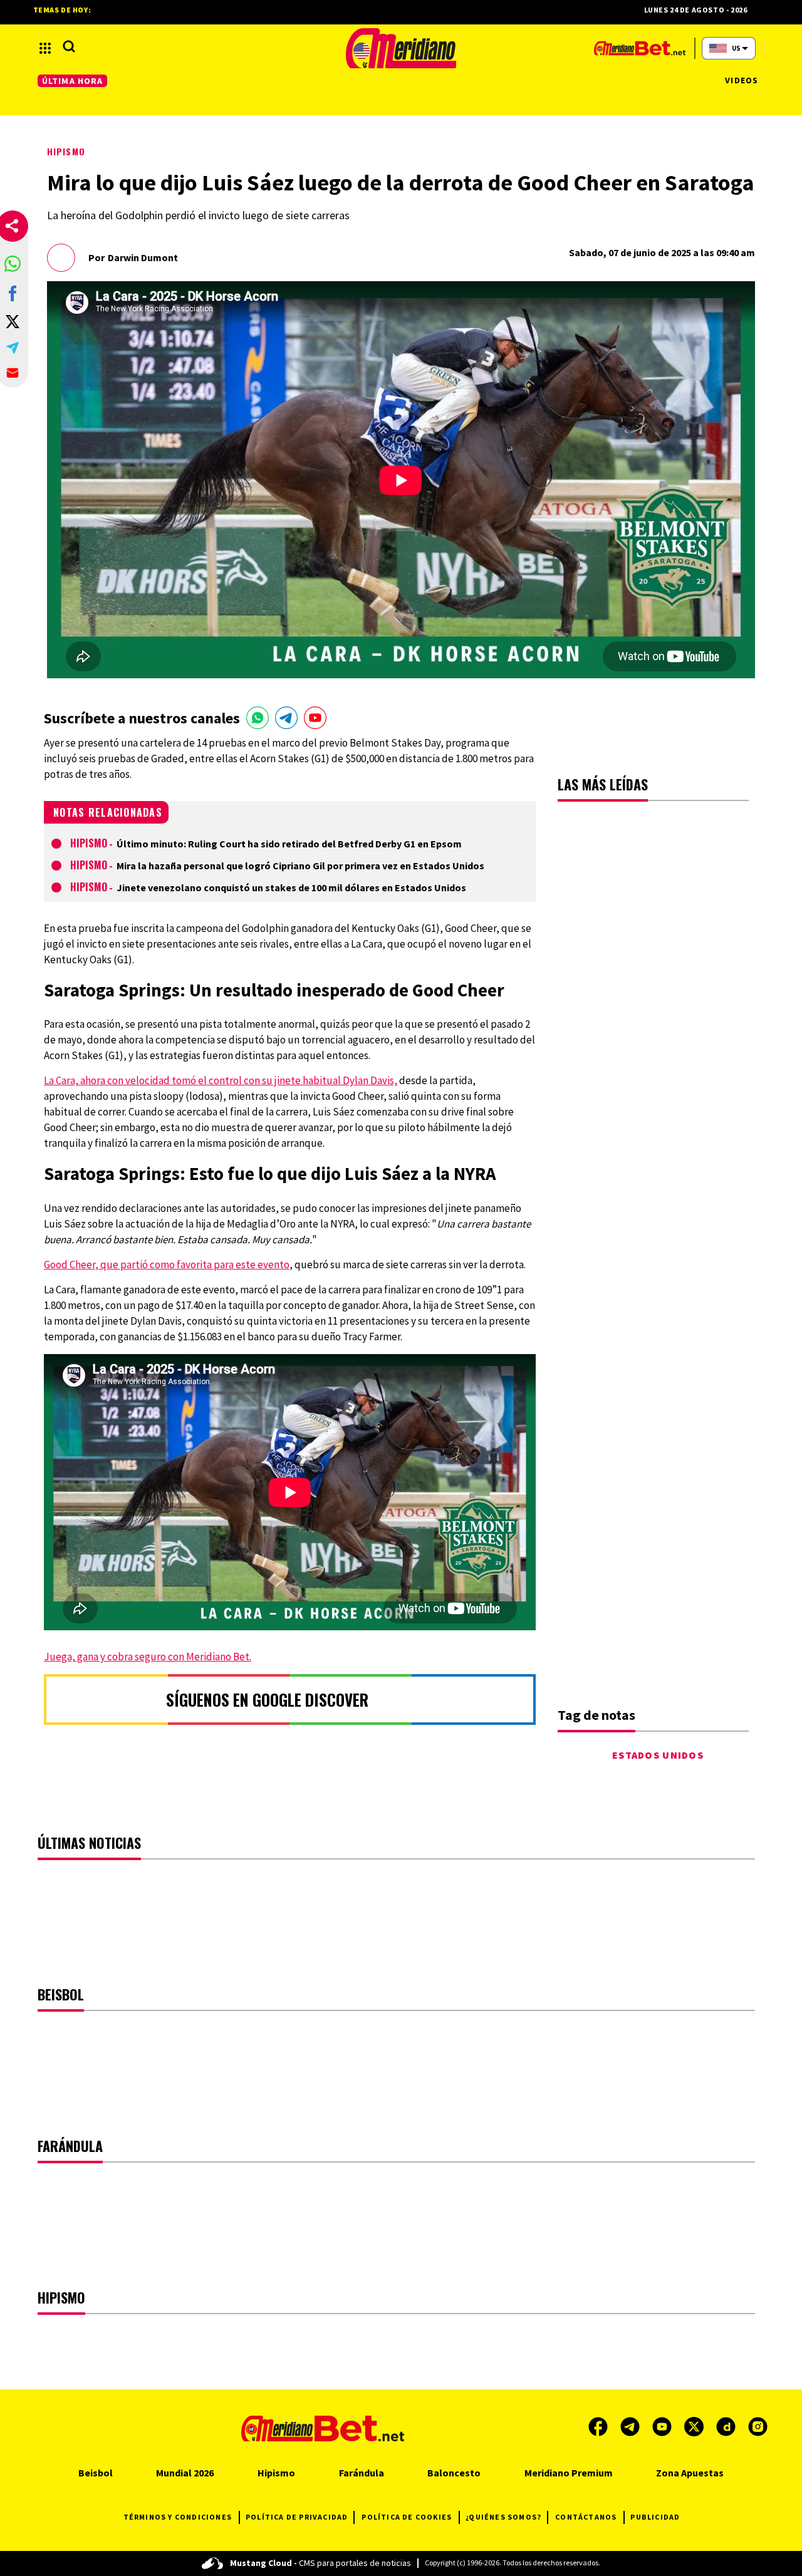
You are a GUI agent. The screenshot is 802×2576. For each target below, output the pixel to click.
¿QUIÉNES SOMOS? (503, 2517)
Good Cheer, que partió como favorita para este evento (167, 1265)
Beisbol (96, 2473)
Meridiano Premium (569, 2473)
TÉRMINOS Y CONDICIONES (178, 2517)
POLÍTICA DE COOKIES (407, 2517)
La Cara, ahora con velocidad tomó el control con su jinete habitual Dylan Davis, (221, 1080)
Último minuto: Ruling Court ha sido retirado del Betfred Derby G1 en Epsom (289, 844)
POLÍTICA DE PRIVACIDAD (297, 2517)
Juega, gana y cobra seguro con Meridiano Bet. (148, 1657)
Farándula (362, 2473)
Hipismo (66, 151)
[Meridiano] (401, 48)
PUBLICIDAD (655, 2517)
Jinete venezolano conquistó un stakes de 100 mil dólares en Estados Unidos (291, 887)
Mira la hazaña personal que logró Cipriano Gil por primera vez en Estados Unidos (300, 866)
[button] (13, 264)
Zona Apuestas (690, 2473)
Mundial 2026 (185, 2473)
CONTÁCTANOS (586, 2517)
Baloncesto (454, 2473)
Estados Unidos (658, 1755)
